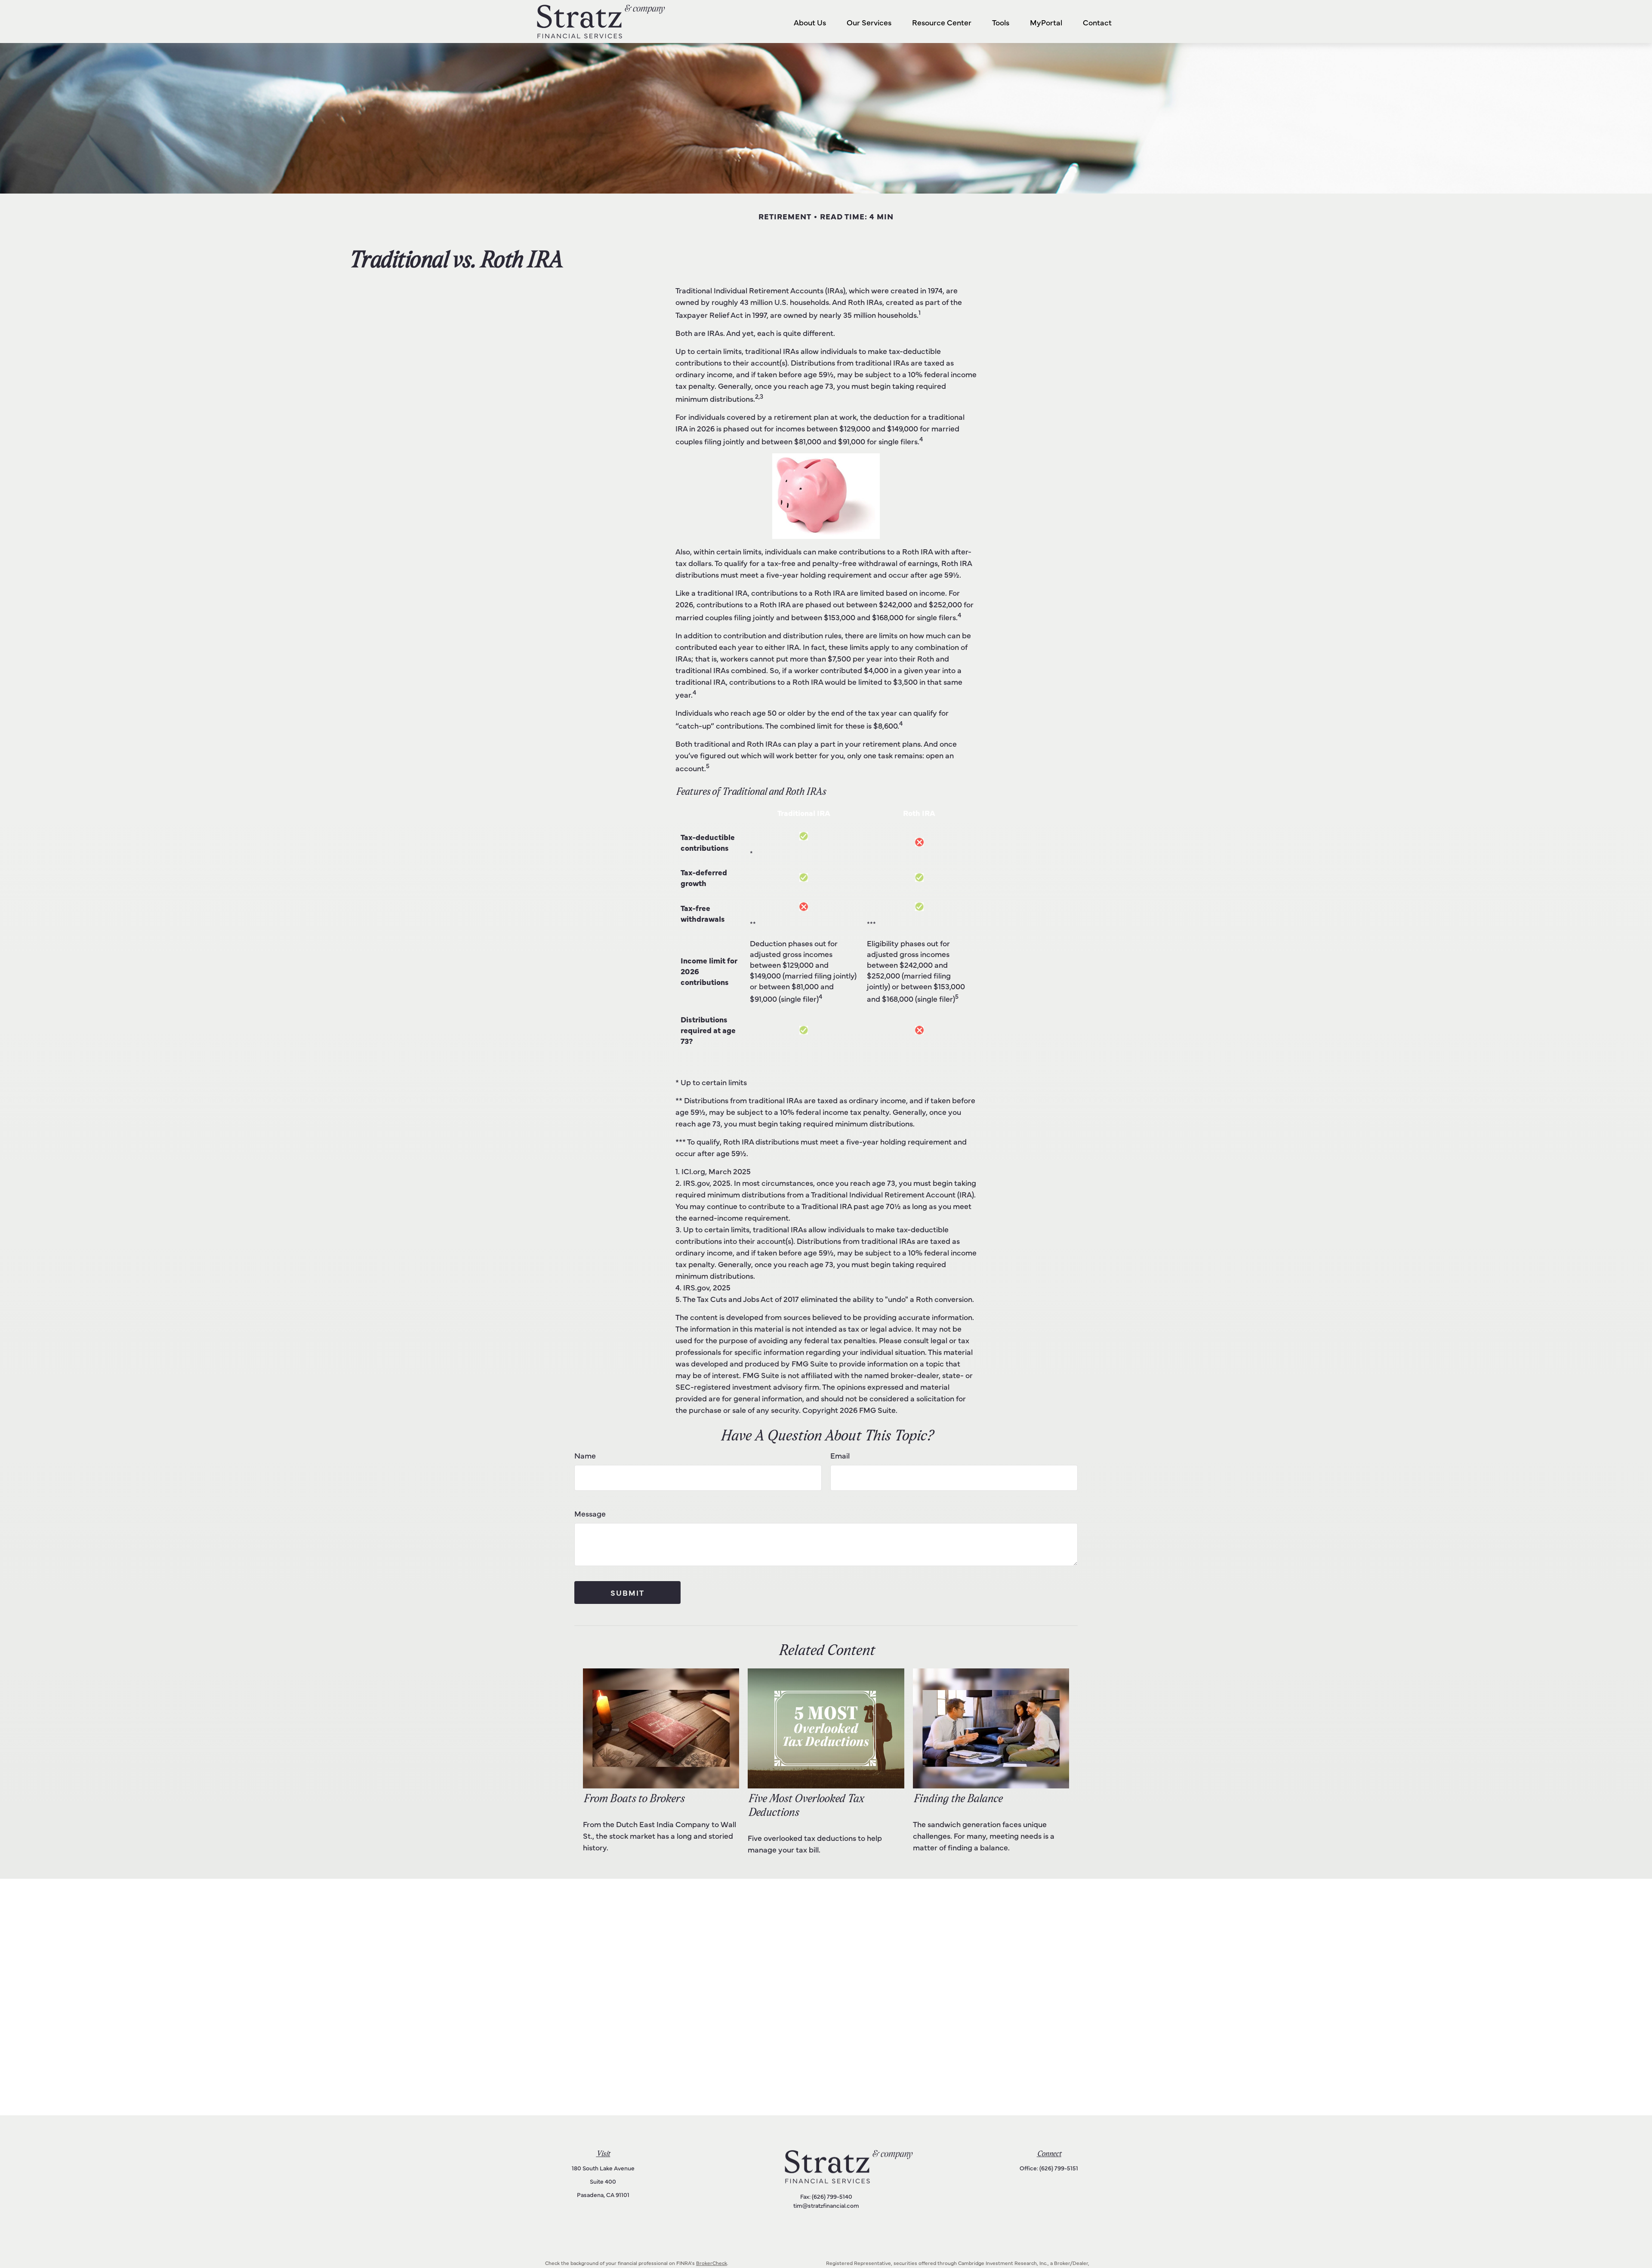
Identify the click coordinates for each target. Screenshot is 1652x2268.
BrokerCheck (712, 2263)
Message (590, 1513)
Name (585, 1455)
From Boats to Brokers (633, 1799)
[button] (810, 22)
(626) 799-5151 (1059, 2168)
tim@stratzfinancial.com (826, 2205)
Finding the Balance (957, 1799)
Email (840, 1455)
